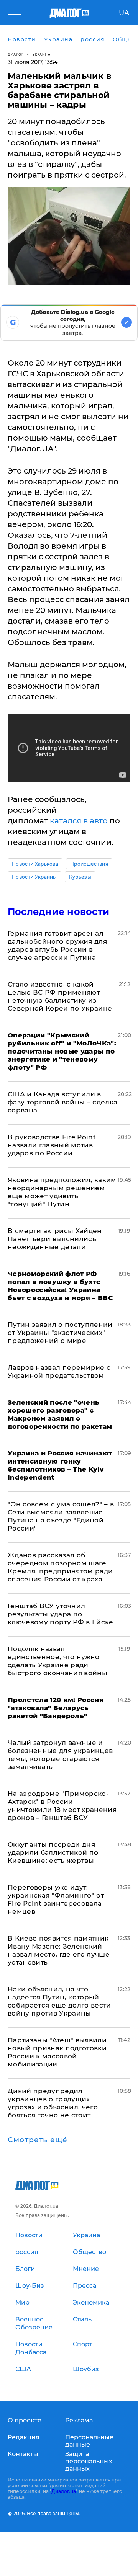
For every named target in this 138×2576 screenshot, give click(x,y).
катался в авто (79, 821)
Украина (42, 54)
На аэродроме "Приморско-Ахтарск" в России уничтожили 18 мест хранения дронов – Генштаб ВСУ (62, 1806)
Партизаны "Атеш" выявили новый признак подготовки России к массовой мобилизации (57, 2052)
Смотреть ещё (38, 2140)
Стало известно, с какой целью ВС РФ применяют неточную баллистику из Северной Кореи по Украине (60, 996)
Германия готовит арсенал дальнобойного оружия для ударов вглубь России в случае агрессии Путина (57, 945)
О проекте (25, 2420)
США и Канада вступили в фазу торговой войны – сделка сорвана (63, 1102)
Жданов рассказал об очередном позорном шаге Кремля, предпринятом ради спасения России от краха (60, 1567)
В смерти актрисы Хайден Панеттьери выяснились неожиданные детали (55, 1239)
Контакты (23, 2454)
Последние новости (58, 912)
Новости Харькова (35, 864)
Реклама (79, 2420)
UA (124, 13)
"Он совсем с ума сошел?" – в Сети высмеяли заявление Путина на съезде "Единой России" (61, 1516)
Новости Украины (34, 877)
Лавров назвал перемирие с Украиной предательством (59, 1371)
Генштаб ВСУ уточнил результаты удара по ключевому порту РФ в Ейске (61, 1614)
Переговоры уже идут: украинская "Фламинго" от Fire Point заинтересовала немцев (56, 1899)
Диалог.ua (64, 2491)
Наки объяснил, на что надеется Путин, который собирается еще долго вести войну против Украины (59, 2001)
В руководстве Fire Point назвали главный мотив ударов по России (52, 1145)
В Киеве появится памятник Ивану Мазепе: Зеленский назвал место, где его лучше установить (59, 1950)
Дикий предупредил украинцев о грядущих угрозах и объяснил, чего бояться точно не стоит (53, 2103)
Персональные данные (89, 2441)
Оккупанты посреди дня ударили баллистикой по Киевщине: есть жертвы (53, 1852)
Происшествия (89, 864)
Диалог (16, 54)
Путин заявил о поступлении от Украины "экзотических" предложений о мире (60, 1333)
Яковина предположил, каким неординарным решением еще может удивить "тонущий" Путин (62, 1192)
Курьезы (80, 877)
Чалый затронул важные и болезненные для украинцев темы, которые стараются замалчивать (60, 1755)
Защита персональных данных (89, 2461)
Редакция (24, 2437)
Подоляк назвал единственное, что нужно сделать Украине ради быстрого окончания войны (58, 1661)
